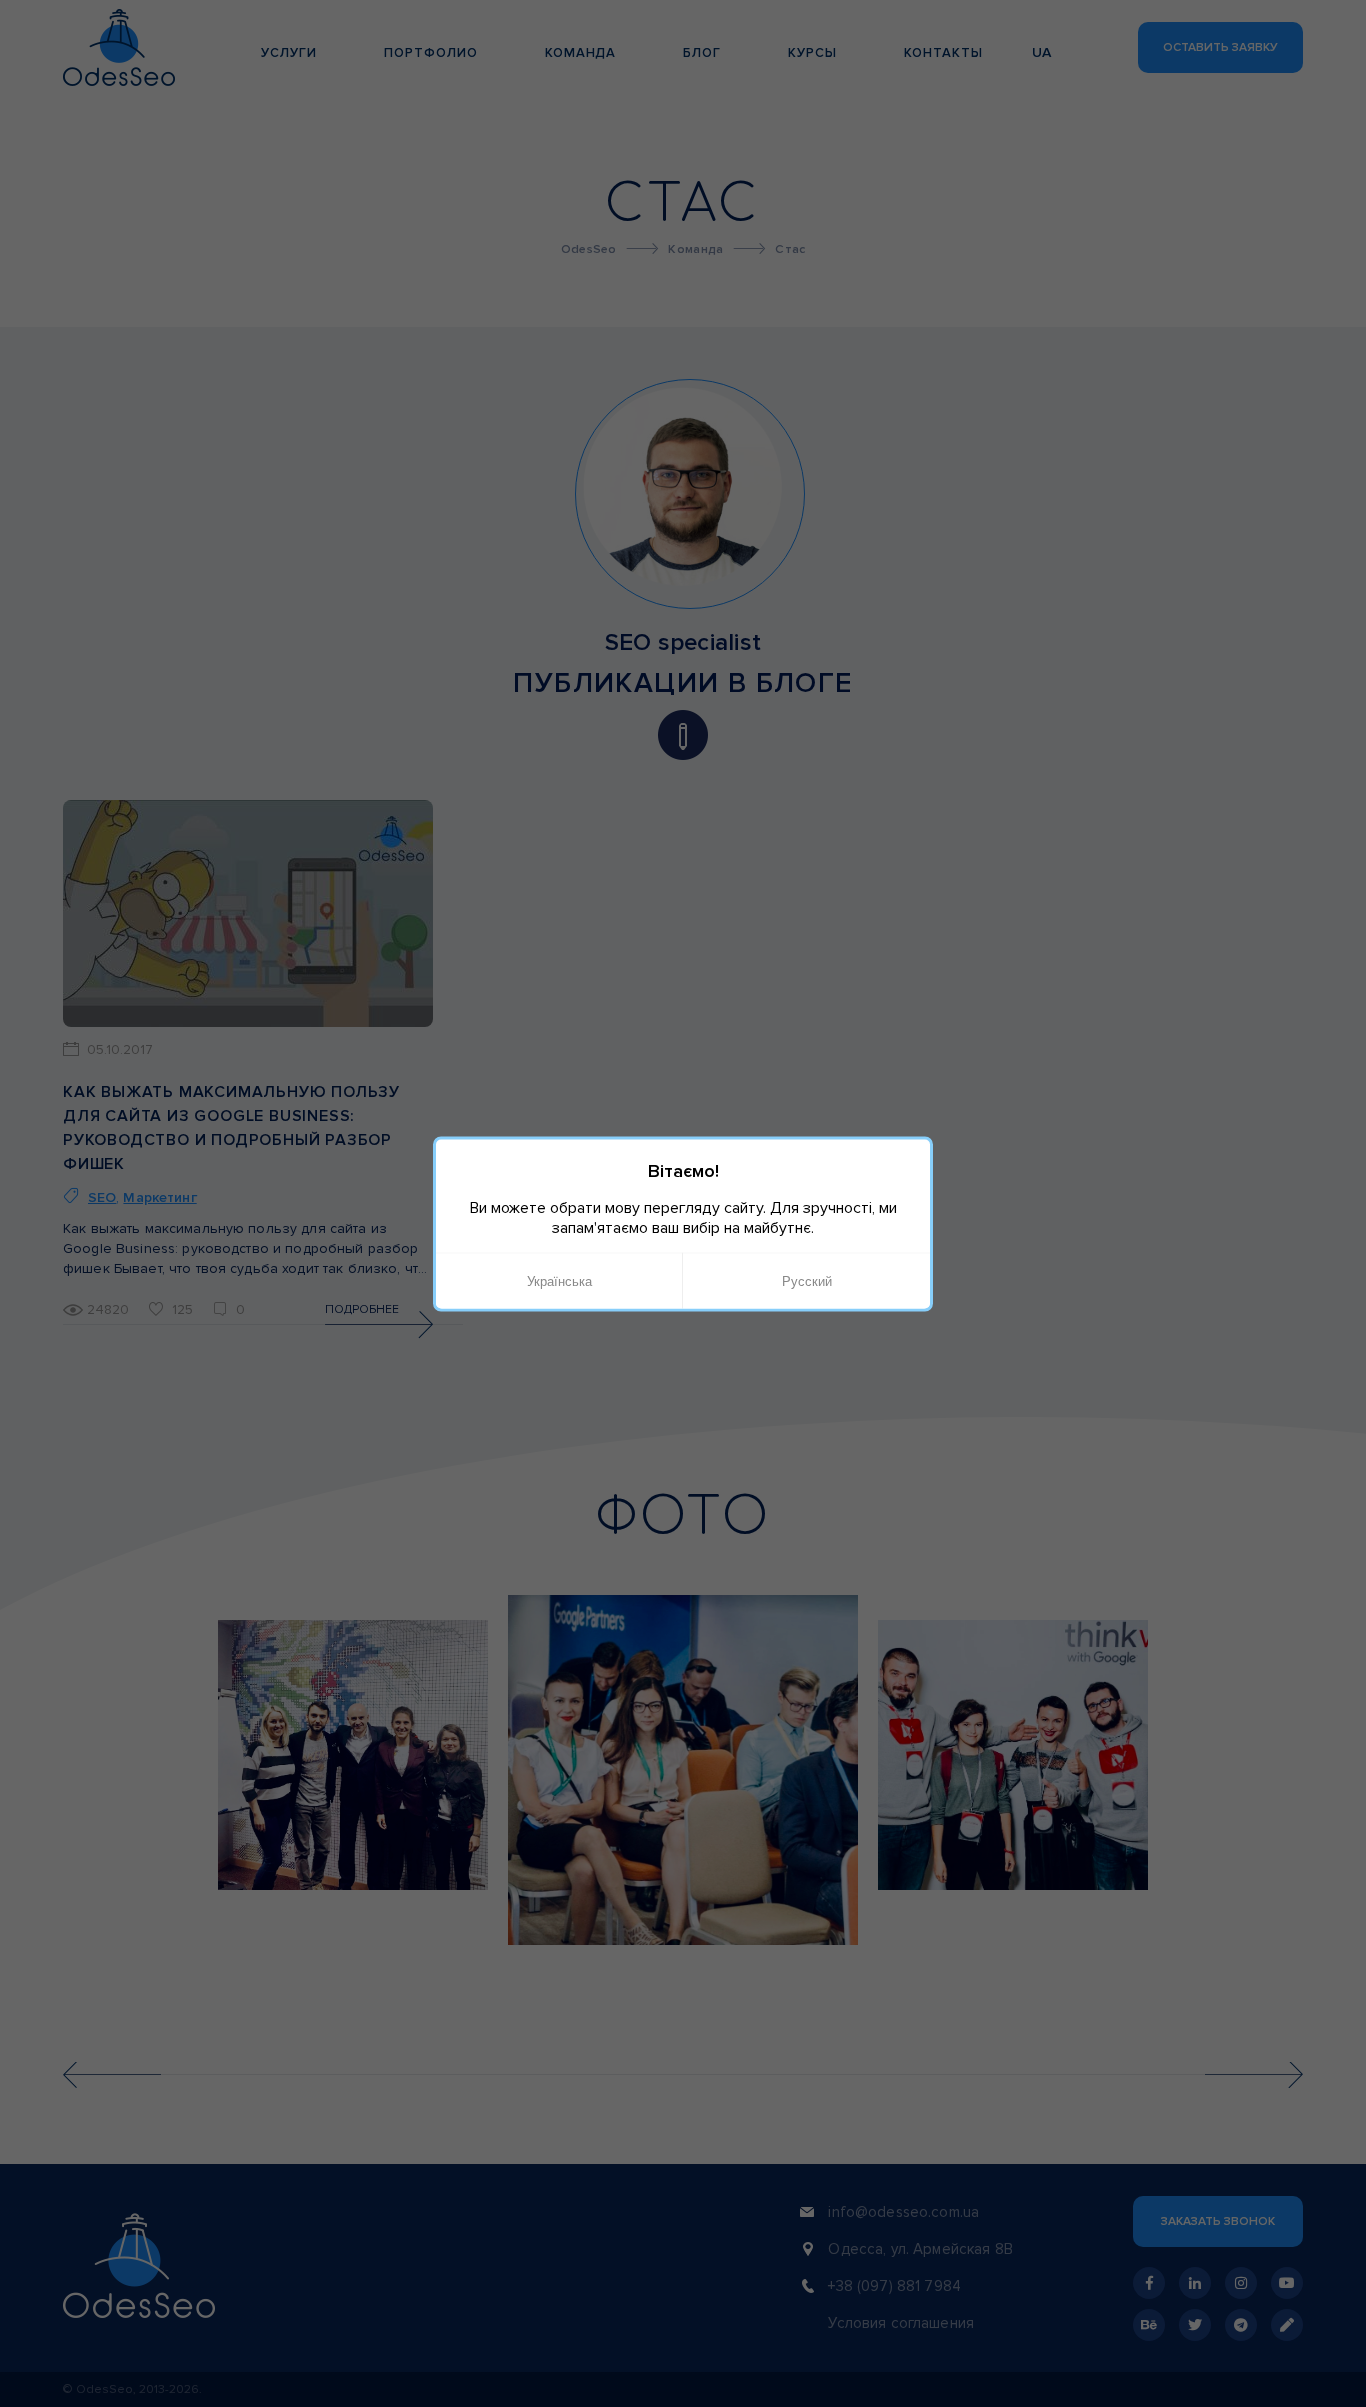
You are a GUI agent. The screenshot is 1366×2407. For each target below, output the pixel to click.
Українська (559, 1280)
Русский (807, 1280)
